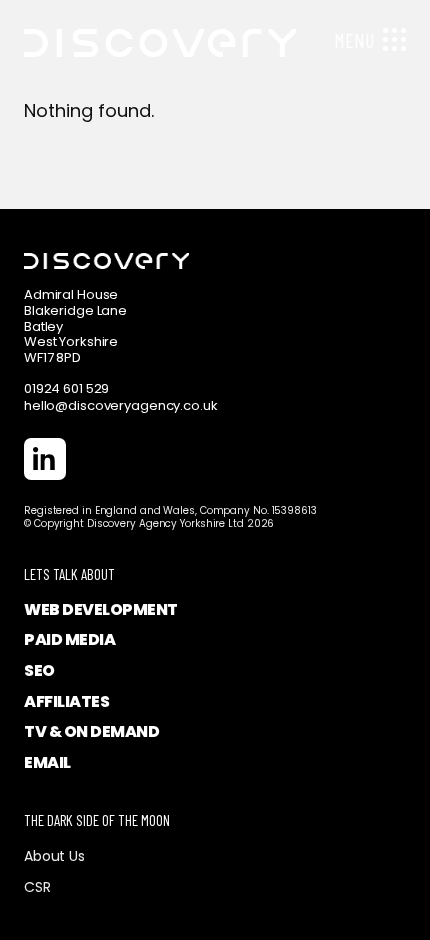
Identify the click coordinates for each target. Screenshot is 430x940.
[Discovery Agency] (148, 29)
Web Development (101, 609)
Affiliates (66, 701)
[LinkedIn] (45, 459)
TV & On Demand (91, 731)
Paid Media (69, 639)
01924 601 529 (66, 388)
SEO (39, 670)
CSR (37, 887)
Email (47, 762)
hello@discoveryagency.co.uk (121, 405)
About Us (54, 856)
